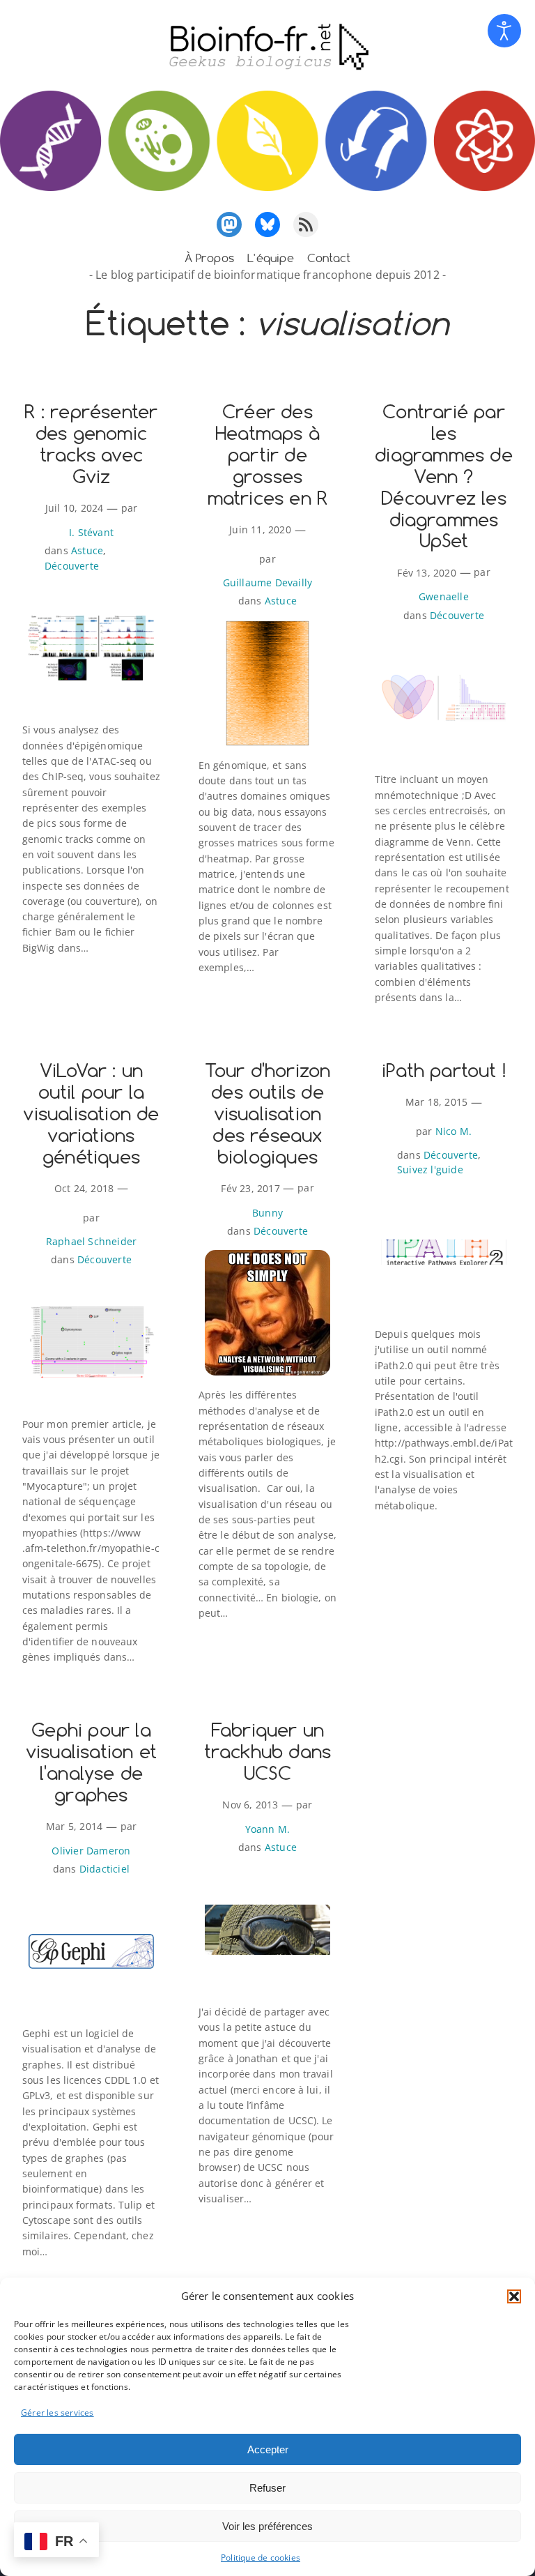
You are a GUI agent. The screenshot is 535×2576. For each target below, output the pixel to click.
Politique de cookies (261, 2558)
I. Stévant (91, 532)
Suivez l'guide (430, 1169)
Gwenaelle (444, 596)
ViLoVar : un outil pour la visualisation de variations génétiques (91, 1114)
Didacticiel (104, 1869)
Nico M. (453, 1131)
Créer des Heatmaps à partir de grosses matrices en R (268, 456)
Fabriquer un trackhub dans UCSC (268, 1752)
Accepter (268, 2449)
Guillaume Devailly (268, 582)
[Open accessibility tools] (504, 31)
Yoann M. (268, 1829)
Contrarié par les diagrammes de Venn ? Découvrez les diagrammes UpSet (444, 477)
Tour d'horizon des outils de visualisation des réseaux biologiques (268, 1114)
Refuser (267, 2488)
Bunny (267, 1213)
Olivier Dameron (91, 1851)
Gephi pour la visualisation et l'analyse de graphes (91, 1763)
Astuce (87, 550)
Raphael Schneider (91, 1241)
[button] (514, 2296)
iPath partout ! (444, 1071)
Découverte (72, 566)
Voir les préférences (267, 2526)
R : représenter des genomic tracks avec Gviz (91, 445)
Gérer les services (57, 2413)
